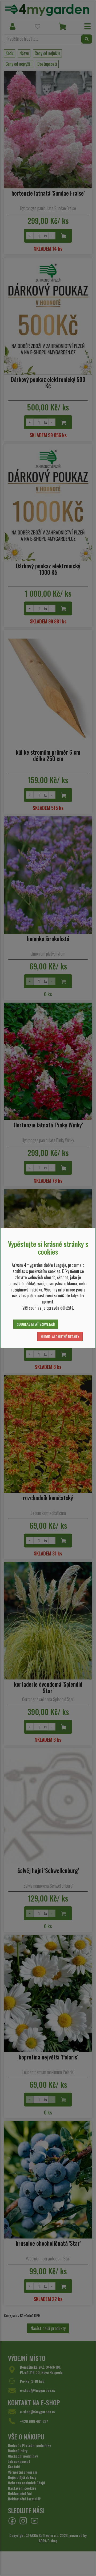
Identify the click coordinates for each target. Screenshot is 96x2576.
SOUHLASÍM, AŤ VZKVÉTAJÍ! (36, 1324)
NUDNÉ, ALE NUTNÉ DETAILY (60, 1337)
